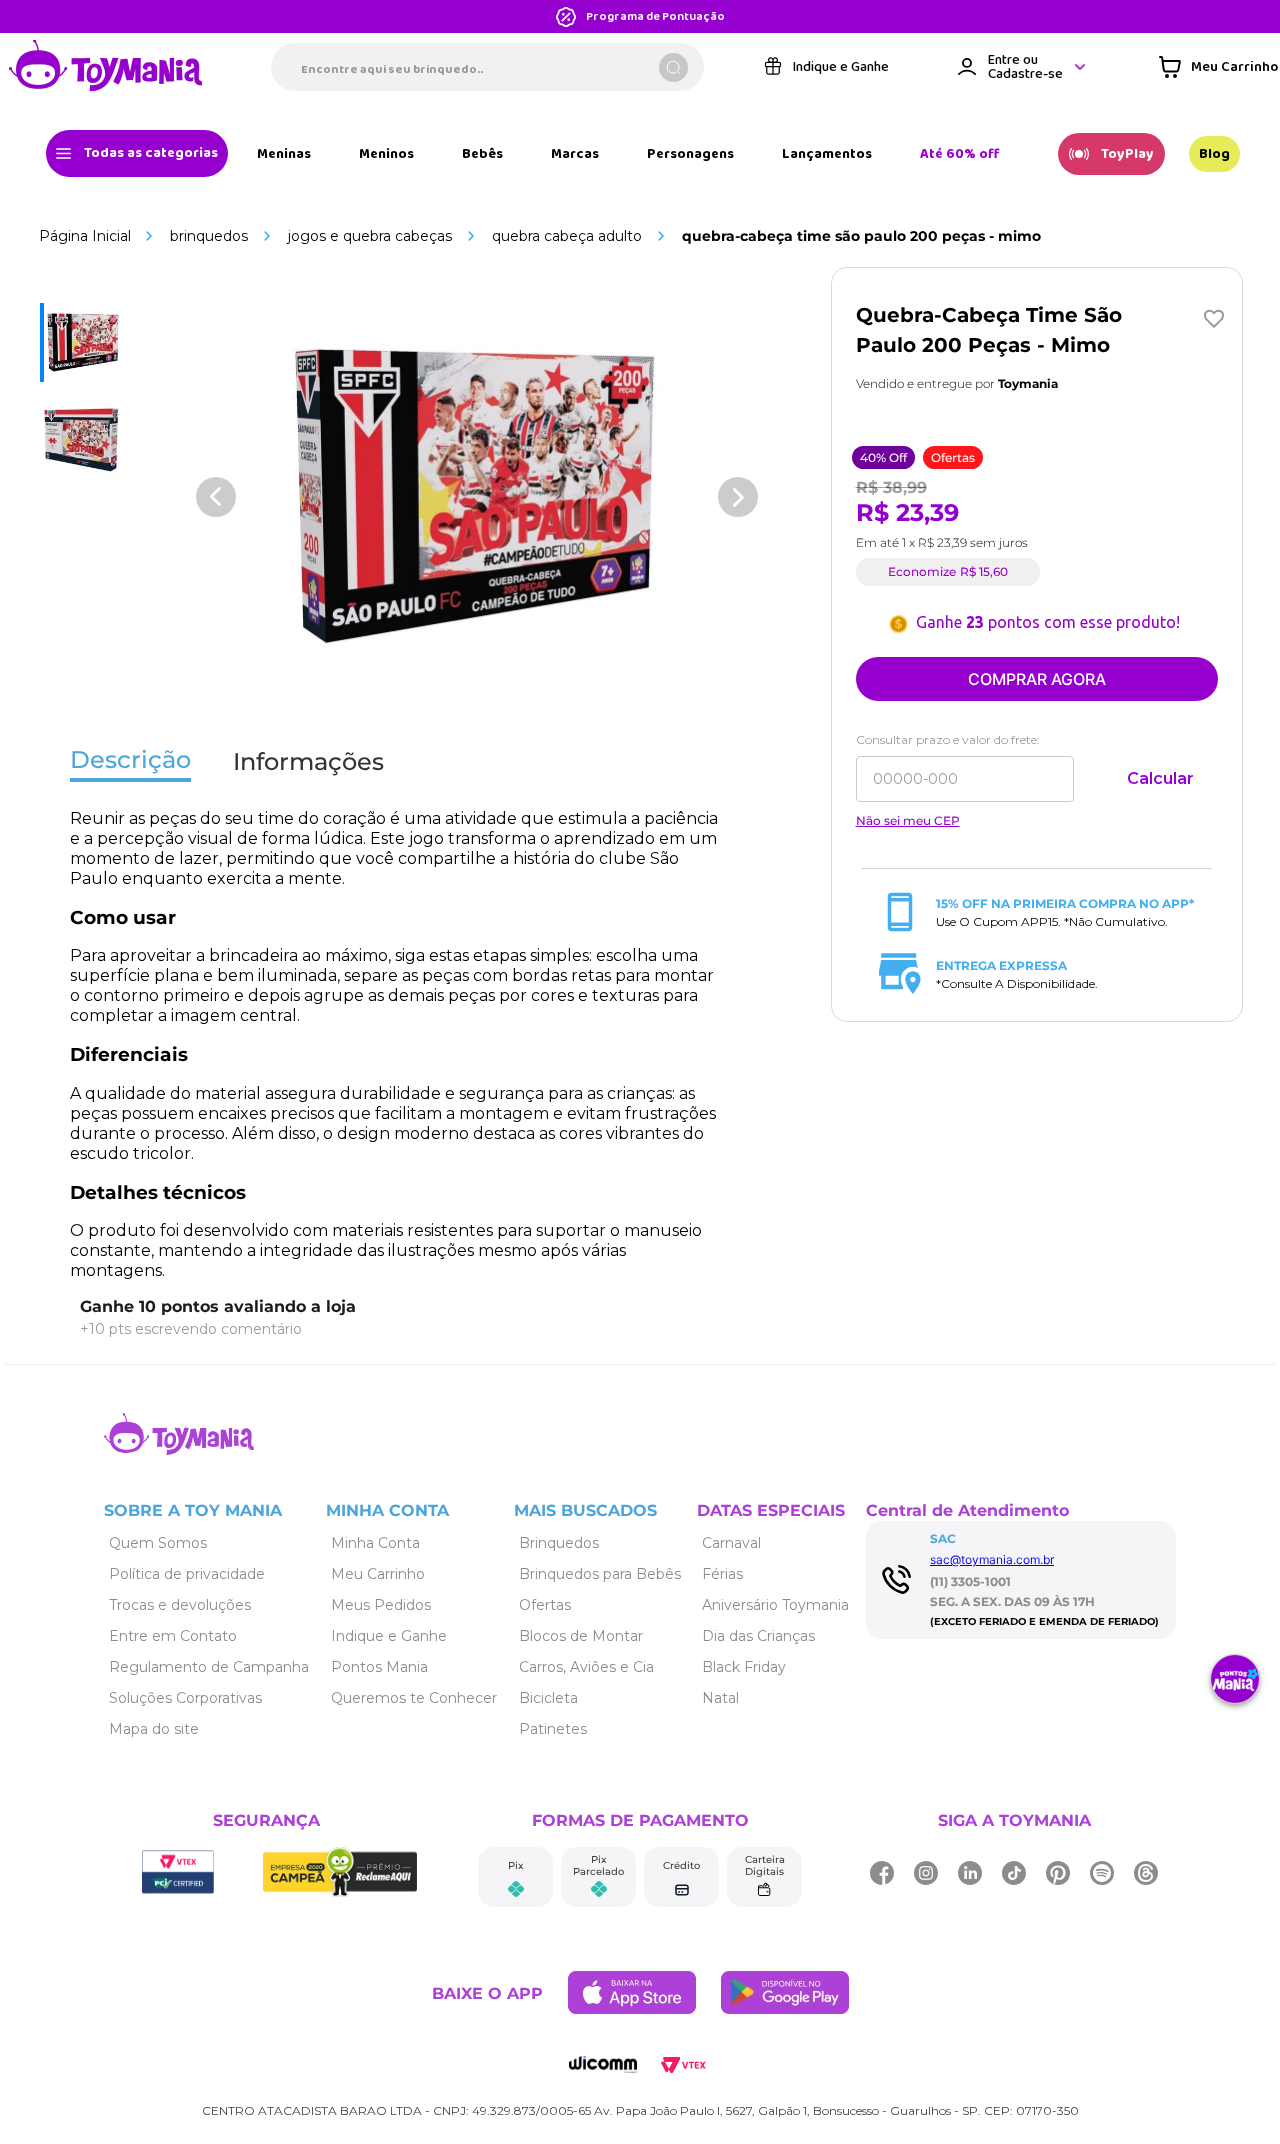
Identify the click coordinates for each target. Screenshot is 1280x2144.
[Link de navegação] (106, 67)
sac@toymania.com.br (992, 1559)
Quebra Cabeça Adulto (567, 236)
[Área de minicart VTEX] (1218, 67)
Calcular (1160, 778)
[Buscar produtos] (673, 67)
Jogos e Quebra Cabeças (370, 236)
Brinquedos (209, 236)
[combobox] (487, 67)
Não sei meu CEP (908, 821)
